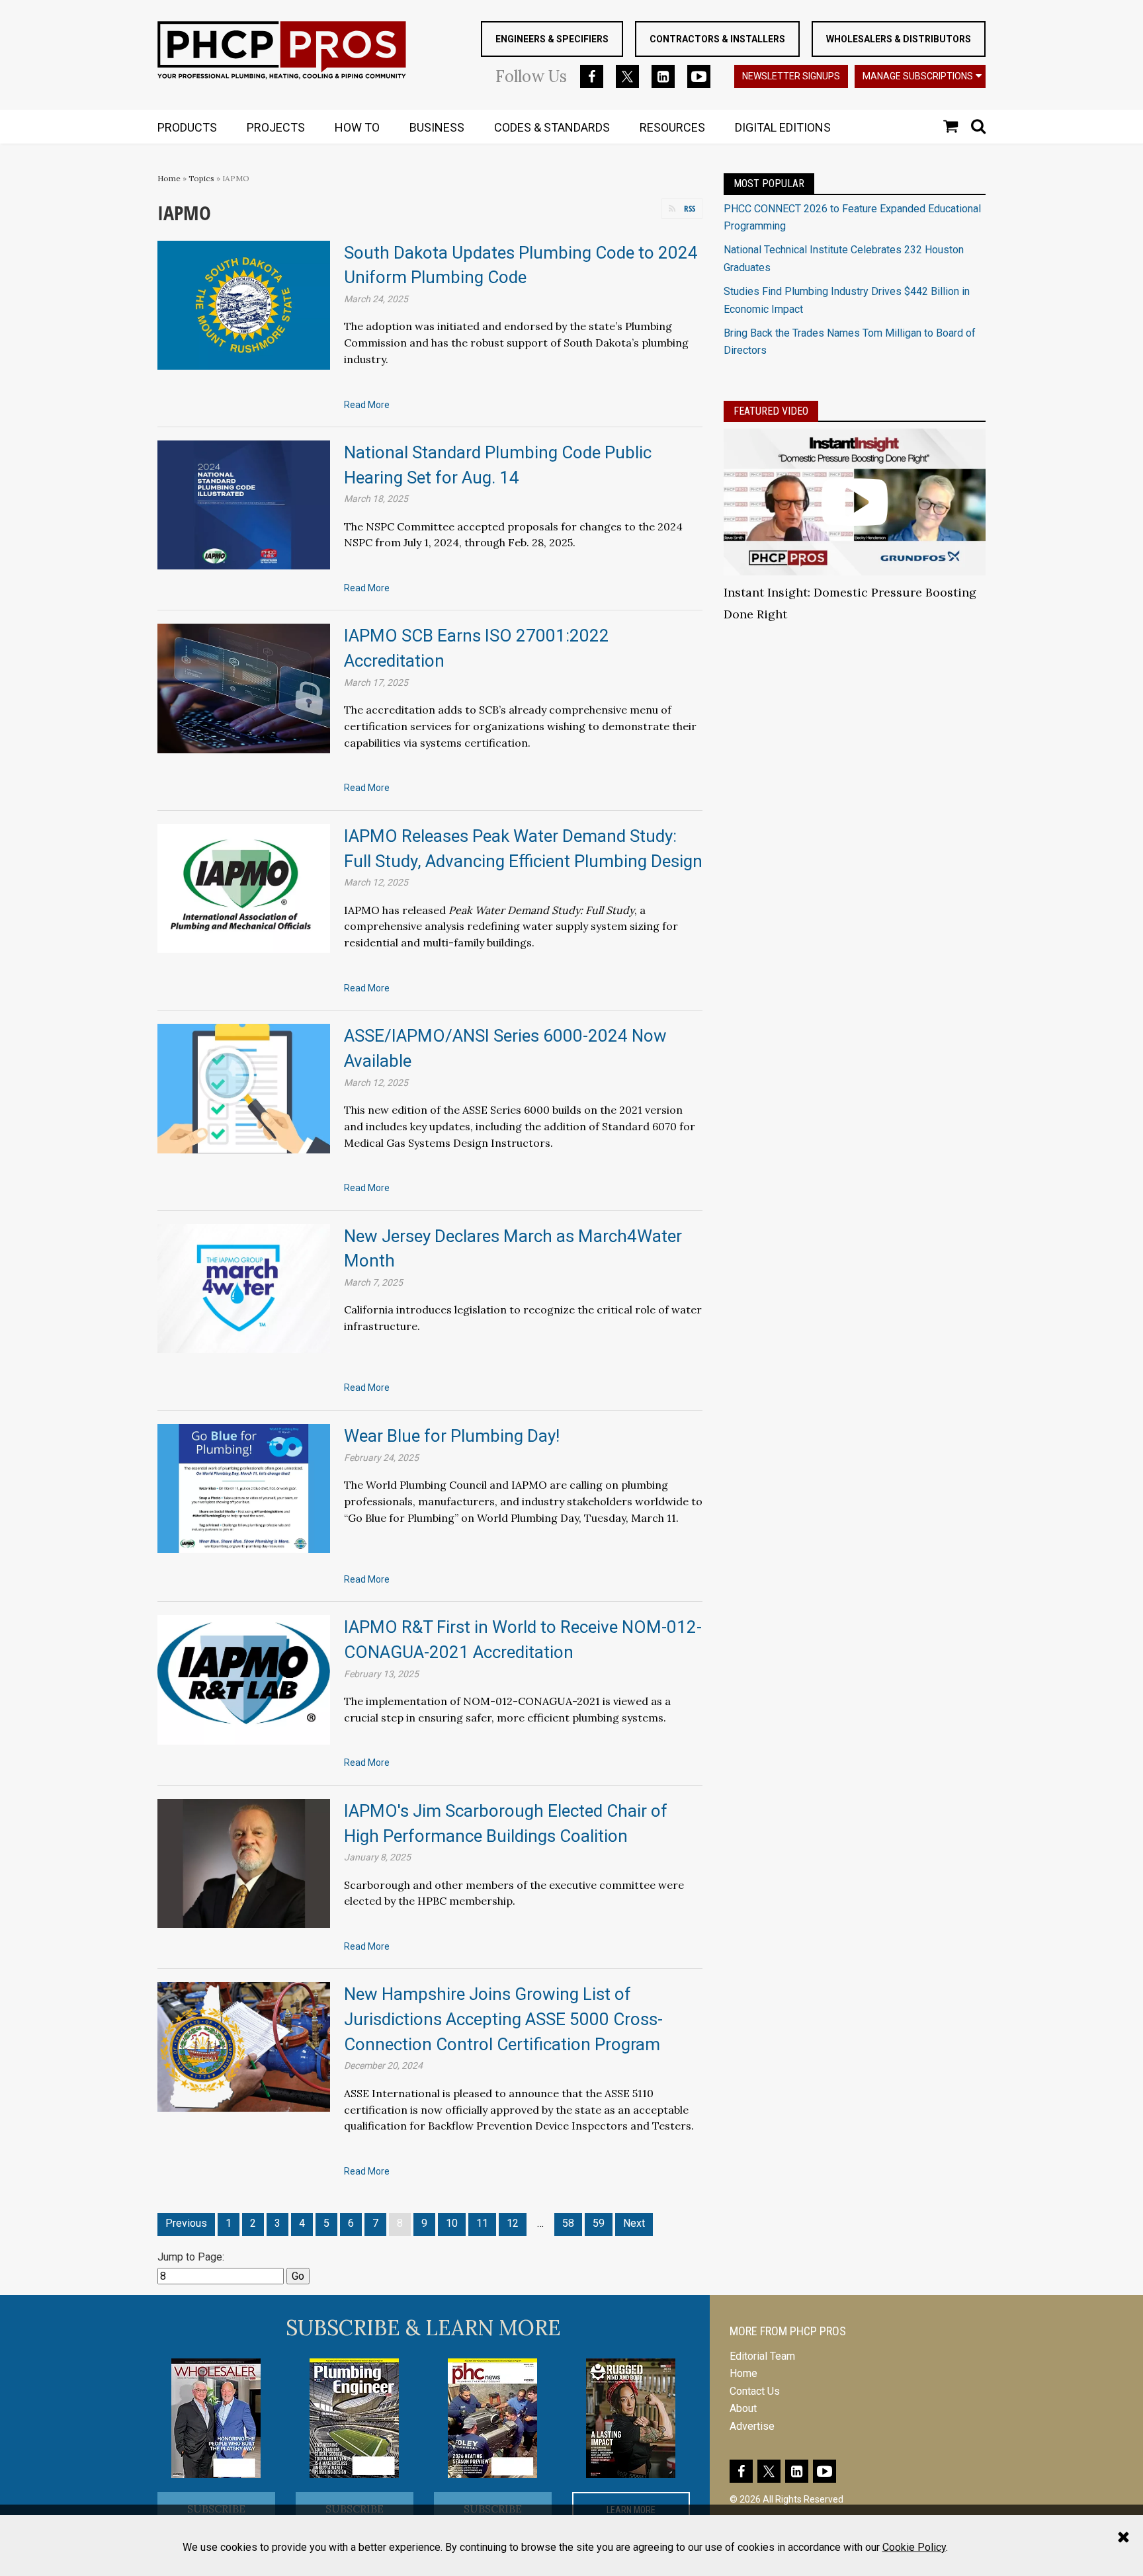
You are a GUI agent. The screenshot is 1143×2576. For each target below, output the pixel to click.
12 (513, 2223)
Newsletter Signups (791, 76)
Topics (201, 178)
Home (169, 178)
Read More (367, 405)
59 (599, 2223)
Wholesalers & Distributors (899, 39)
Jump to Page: (191, 2257)
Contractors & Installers (717, 39)
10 (452, 2223)
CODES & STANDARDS (552, 127)
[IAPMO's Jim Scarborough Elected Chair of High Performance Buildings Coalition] (244, 1863)
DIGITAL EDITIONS (783, 127)
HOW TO (357, 127)
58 (568, 2223)
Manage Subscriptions (918, 76)
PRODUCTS (187, 127)
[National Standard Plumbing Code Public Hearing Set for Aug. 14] (244, 504)
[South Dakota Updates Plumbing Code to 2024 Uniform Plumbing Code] (244, 305)
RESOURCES (672, 127)
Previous (186, 2223)
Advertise (752, 2426)
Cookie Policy (914, 2547)
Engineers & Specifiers (552, 39)
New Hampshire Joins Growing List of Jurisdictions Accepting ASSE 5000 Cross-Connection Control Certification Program (503, 2019)
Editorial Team (762, 2356)
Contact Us (755, 2391)
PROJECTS (276, 127)
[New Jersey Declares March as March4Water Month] (244, 1287)
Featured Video (771, 411)
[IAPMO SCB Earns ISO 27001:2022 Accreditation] (244, 687)
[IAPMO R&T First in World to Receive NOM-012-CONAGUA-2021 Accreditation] (244, 1679)
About (743, 2408)
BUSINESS (437, 127)
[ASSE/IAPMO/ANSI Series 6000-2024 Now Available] (244, 1088)
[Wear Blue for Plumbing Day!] (244, 1488)
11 (482, 2223)
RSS (690, 208)
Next (634, 2223)
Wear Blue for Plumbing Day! (452, 1436)
